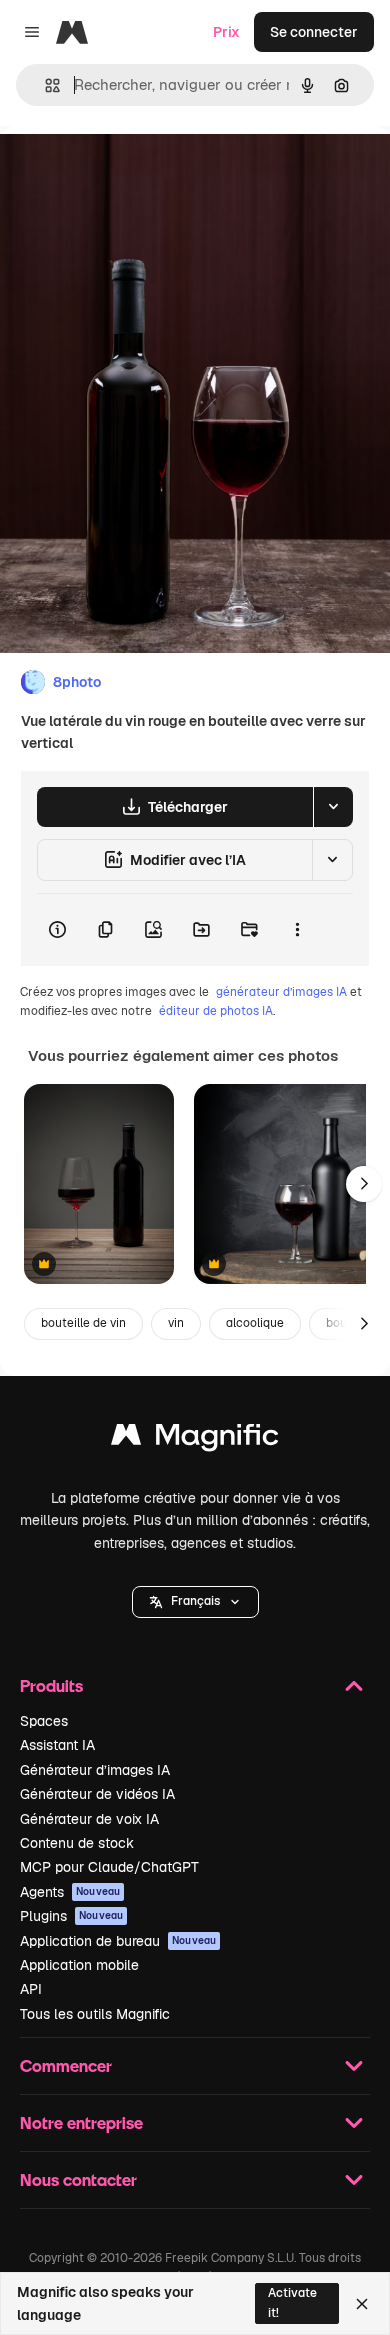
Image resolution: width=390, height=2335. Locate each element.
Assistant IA (57, 1745)
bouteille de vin (83, 1323)
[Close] (362, 2304)
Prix (226, 32)
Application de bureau (118, 1941)
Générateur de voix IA (89, 1819)
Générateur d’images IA (95, 1770)
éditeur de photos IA (216, 1011)
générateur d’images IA (281, 992)
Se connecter (314, 32)
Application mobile (79, 1965)
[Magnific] (195, 1439)
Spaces (44, 1721)
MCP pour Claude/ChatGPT (109, 1867)
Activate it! (292, 2302)
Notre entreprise (81, 2122)
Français (195, 1601)
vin (176, 1323)
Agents (70, 1892)
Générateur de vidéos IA (97, 1794)
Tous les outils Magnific (95, 2014)
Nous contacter (78, 2179)
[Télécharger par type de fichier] (333, 807)
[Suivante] (364, 1184)
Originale (132, 171)
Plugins (71, 1916)
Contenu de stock (77, 1843)
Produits (51, 1685)
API (31, 1989)
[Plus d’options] (297, 930)
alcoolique (255, 1323)
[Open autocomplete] (44, 85)
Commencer (66, 2065)
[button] (195, 1602)
